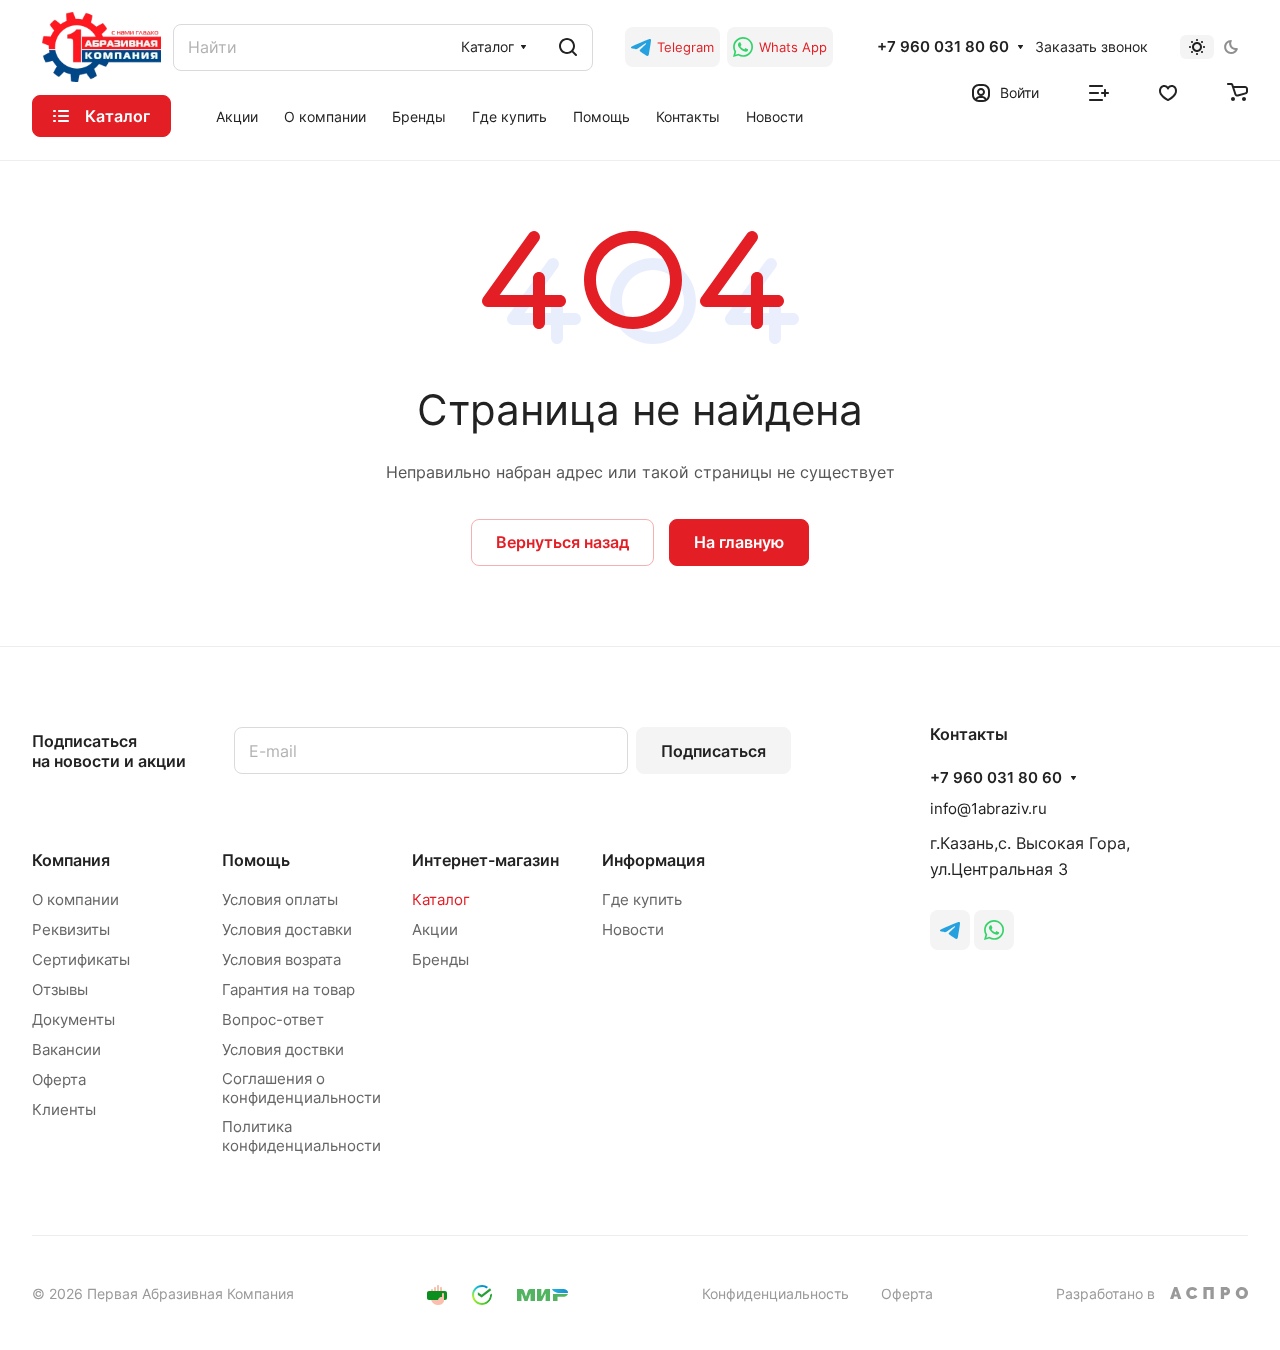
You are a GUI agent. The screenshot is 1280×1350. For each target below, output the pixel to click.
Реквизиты (71, 929)
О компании (75, 899)
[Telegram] (950, 930)
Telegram (685, 47)
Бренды (440, 959)
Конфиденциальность (775, 1293)
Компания (71, 860)
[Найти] (568, 47)
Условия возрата (281, 959)
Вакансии (66, 1049)
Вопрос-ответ (273, 1019)
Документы (73, 1019)
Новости (633, 929)
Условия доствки (283, 1049)
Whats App (793, 47)
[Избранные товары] (1168, 91)
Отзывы (60, 989)
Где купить (642, 899)
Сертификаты (81, 959)
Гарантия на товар (288, 989)
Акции (435, 929)
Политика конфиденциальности (301, 1136)
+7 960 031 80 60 (943, 47)
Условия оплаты (280, 899)
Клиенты (64, 1109)
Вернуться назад (562, 542)
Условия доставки (287, 929)
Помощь (256, 860)
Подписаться (713, 751)
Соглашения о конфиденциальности (301, 1088)
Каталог (441, 899)
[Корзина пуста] (1237, 91)
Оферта (59, 1079)
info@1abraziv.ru (988, 808)
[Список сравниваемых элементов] (1099, 91)
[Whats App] (994, 930)
